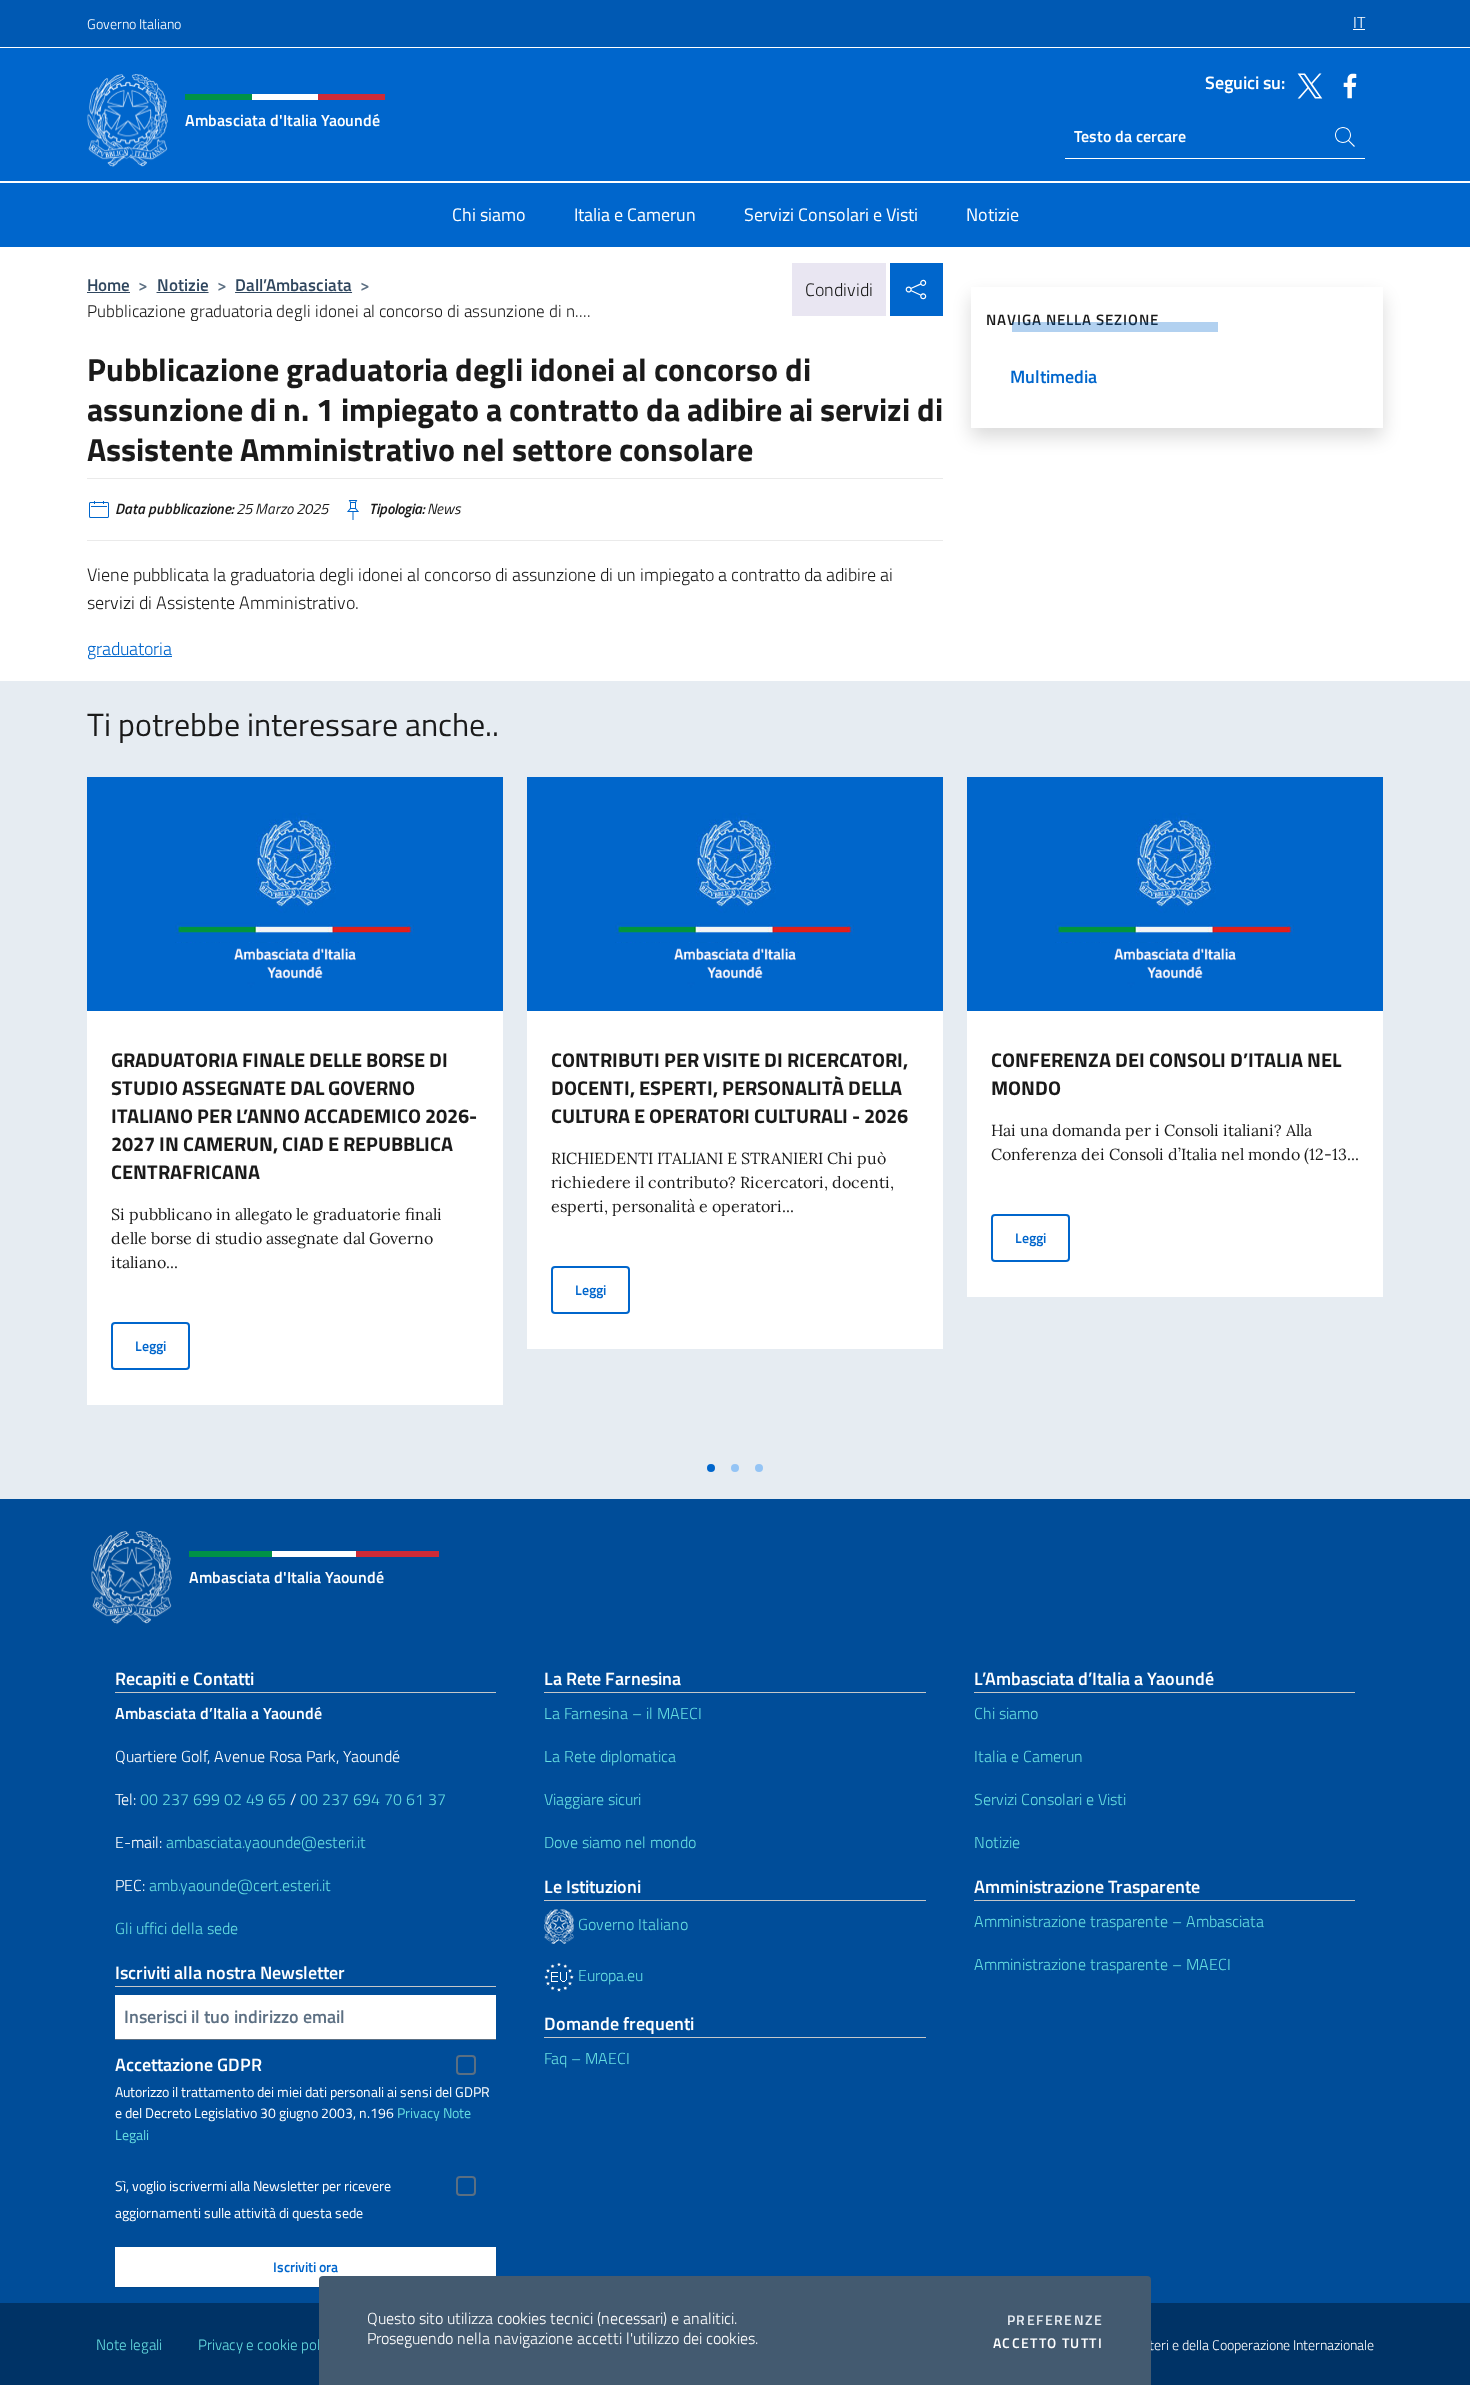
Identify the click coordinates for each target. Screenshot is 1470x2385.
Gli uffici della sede (176, 1928)
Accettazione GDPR (188, 2064)
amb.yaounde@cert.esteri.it (240, 1885)
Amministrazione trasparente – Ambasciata (1119, 1921)
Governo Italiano (134, 23)
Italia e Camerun (1028, 1756)
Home (108, 284)
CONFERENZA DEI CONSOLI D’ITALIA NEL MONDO (1166, 1073)
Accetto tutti (1048, 2343)
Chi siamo (1006, 1713)
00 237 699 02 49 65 (213, 1799)
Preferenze (1055, 2320)
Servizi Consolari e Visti (1050, 1799)
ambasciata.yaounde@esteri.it (266, 1842)
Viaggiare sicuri (592, 1799)
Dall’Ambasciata (293, 284)
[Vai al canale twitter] (1305, 84)
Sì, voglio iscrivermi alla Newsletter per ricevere (253, 2186)
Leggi (162, 1345)
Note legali (129, 2344)
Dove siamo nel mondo (620, 1842)
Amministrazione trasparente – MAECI (1102, 1964)
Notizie (183, 284)
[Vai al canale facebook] (1345, 84)
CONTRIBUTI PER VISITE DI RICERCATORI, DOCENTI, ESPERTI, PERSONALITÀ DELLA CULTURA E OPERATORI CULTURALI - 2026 (729, 1087)
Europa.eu (608, 1975)
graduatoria (129, 648)
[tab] (711, 1468)
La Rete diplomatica (610, 1756)
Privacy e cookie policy (267, 2344)
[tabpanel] (295, 1113)
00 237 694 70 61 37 (373, 1799)
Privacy (418, 2112)
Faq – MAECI (587, 2058)
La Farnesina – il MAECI (623, 1713)
